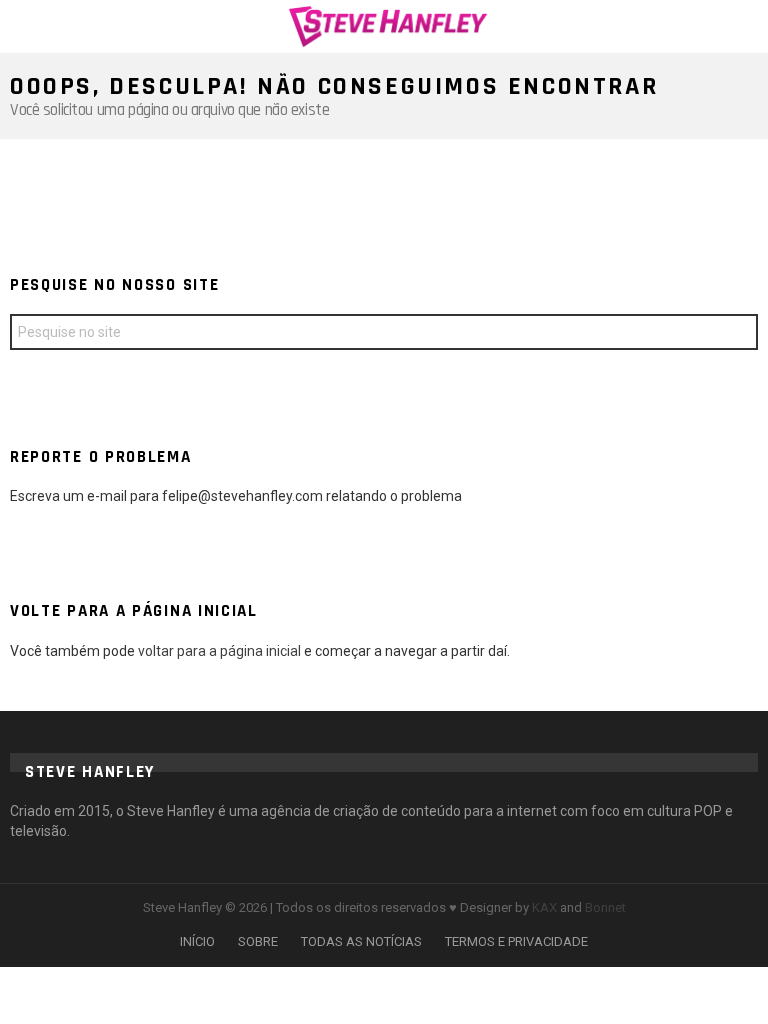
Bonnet (605, 907)
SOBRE (258, 941)
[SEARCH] (746, 26)
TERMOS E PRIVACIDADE (516, 941)
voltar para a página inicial (221, 651)
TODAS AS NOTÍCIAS (361, 941)
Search (738, 334)
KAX (544, 907)
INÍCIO (197, 941)
